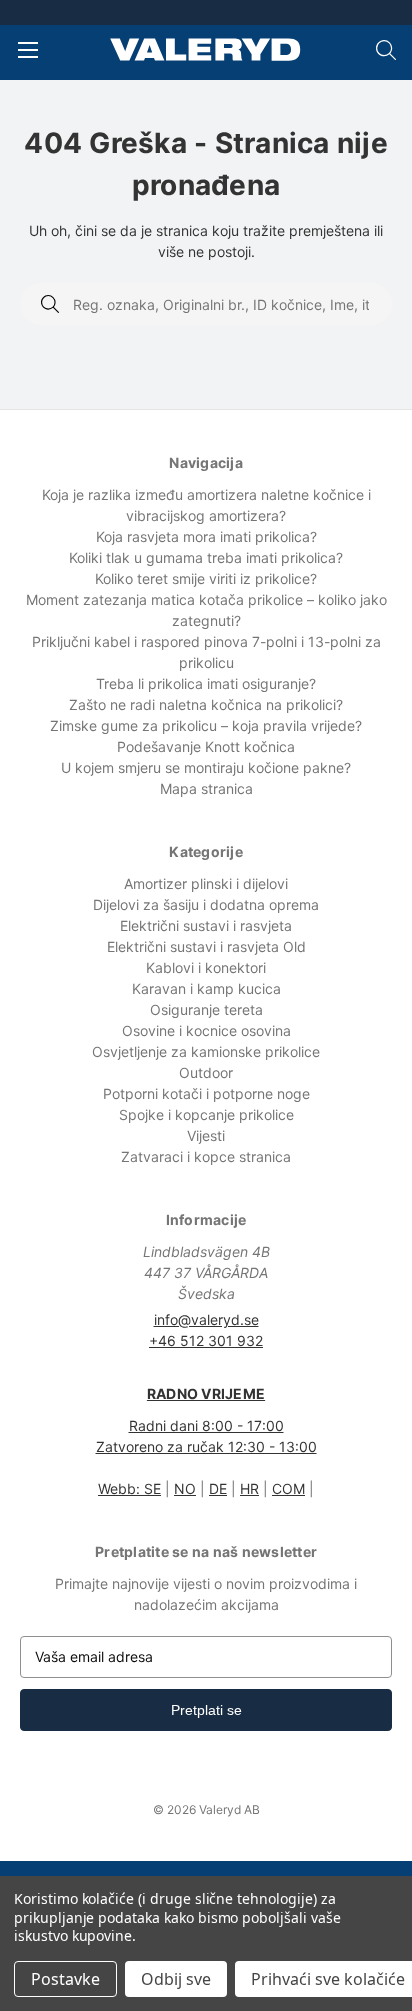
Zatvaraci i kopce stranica (206, 1156)
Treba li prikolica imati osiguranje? (206, 683)
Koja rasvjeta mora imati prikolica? (206, 536)
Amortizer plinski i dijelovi (206, 883)
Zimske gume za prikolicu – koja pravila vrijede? (206, 725)
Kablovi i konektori (206, 967)
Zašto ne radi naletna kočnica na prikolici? (206, 704)
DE (218, 1488)
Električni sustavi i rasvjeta (206, 925)
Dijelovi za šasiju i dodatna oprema (206, 904)
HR (249, 1488)
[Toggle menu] (27, 49)
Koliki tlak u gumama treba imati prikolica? (206, 557)
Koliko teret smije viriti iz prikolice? (206, 578)
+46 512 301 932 (206, 1340)
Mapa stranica (206, 788)
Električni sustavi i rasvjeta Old (206, 946)
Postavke (65, 1979)
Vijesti (206, 1135)
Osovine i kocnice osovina (206, 1030)
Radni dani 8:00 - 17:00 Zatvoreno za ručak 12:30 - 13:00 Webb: (206, 1441)
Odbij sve (176, 1979)
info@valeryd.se (206, 1319)
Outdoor (206, 1072)
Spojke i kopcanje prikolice (206, 1114)
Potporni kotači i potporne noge (206, 1093)
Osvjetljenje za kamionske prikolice (206, 1051)
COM (288, 1488)
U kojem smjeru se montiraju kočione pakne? (206, 767)
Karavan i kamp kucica (206, 988)
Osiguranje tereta (206, 1009)
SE (152, 1488)
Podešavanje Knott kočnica (206, 746)
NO (185, 1488)
